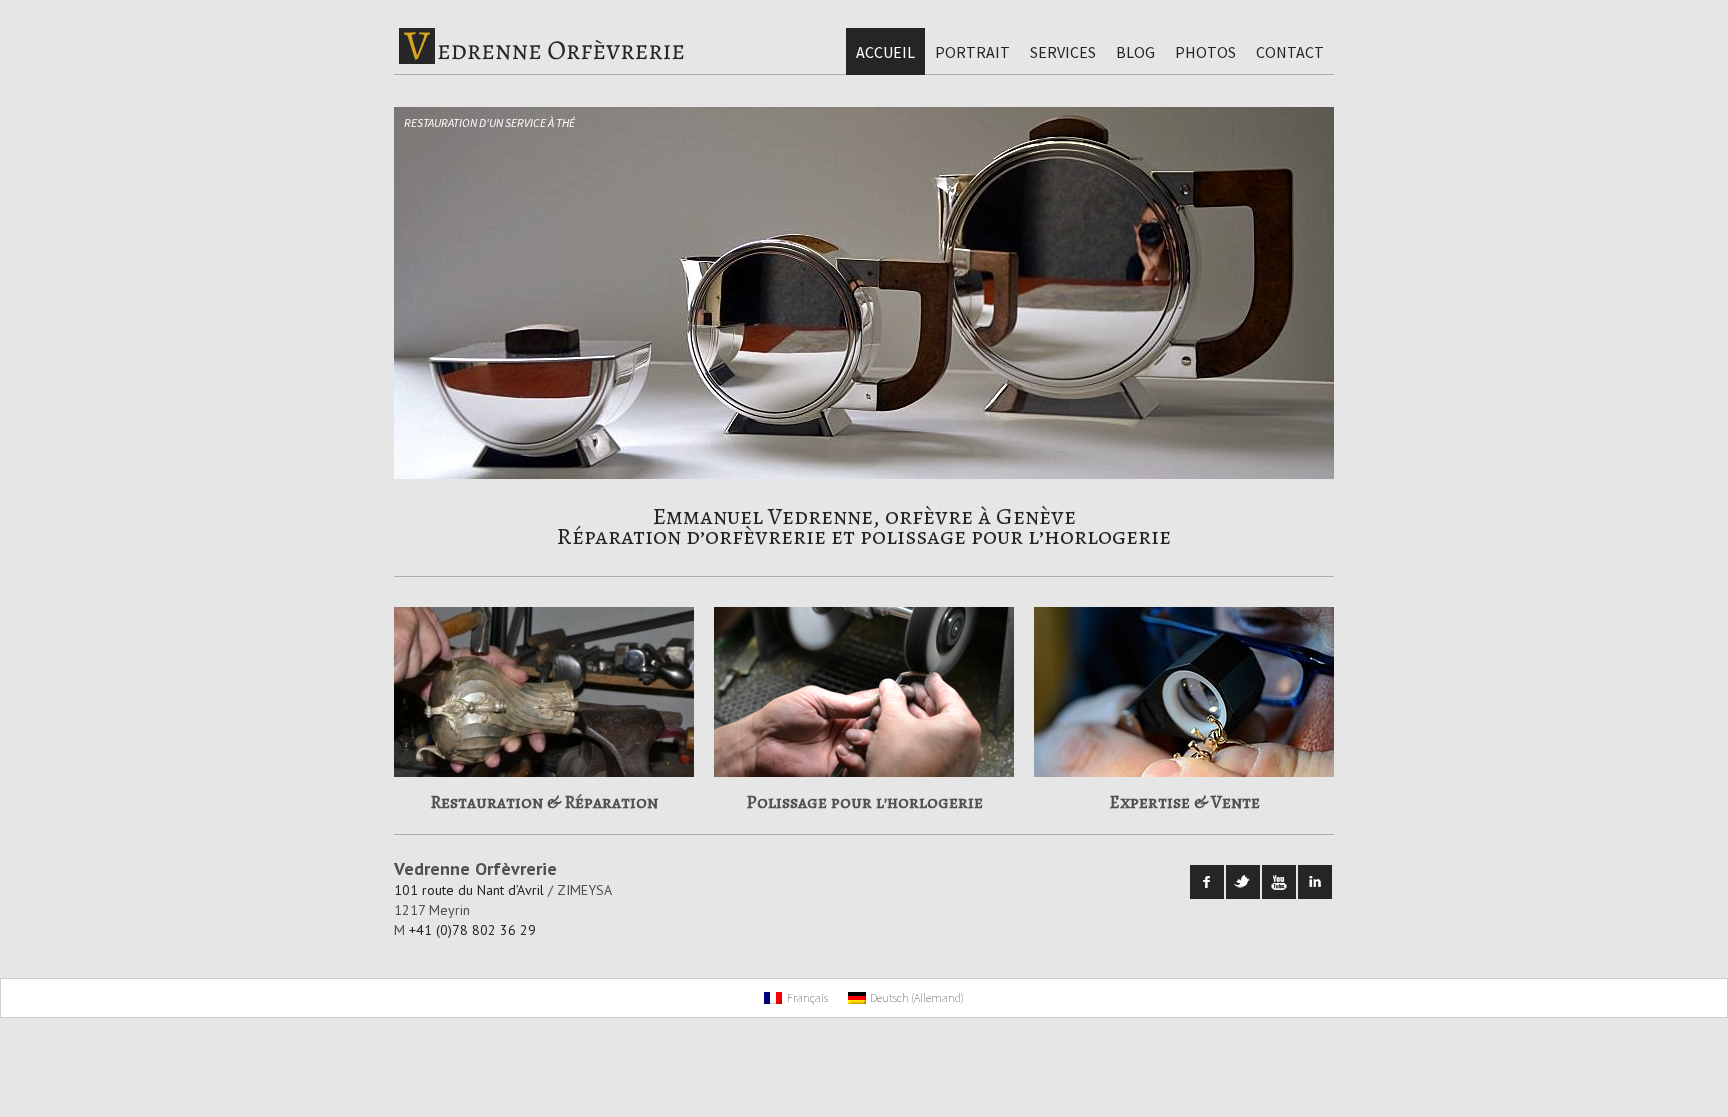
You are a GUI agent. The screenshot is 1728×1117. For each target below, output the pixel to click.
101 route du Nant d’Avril (469, 890)
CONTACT (1290, 52)
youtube (1279, 882)
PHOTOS (1205, 52)
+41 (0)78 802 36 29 (472, 930)
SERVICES (1063, 52)
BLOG (1135, 52)
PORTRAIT (972, 52)
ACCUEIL (885, 52)
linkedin (1315, 882)
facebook (1207, 882)
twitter (1243, 882)
